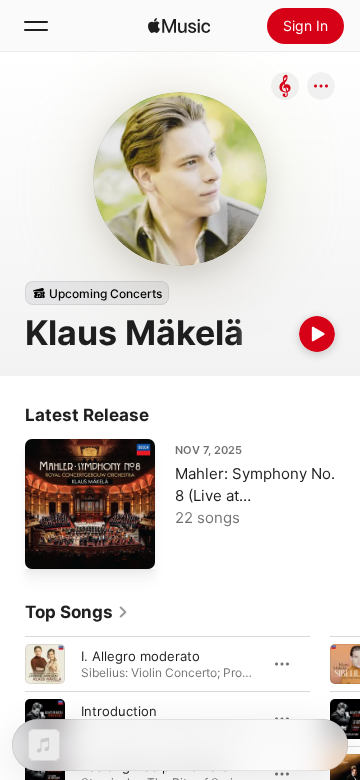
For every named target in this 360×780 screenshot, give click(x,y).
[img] (179, 26)
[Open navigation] (36, 26)
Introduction (119, 711)
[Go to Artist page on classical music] (285, 87)
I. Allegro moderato (140, 656)
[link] (77, 612)
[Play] (317, 334)
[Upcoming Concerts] (97, 293)
